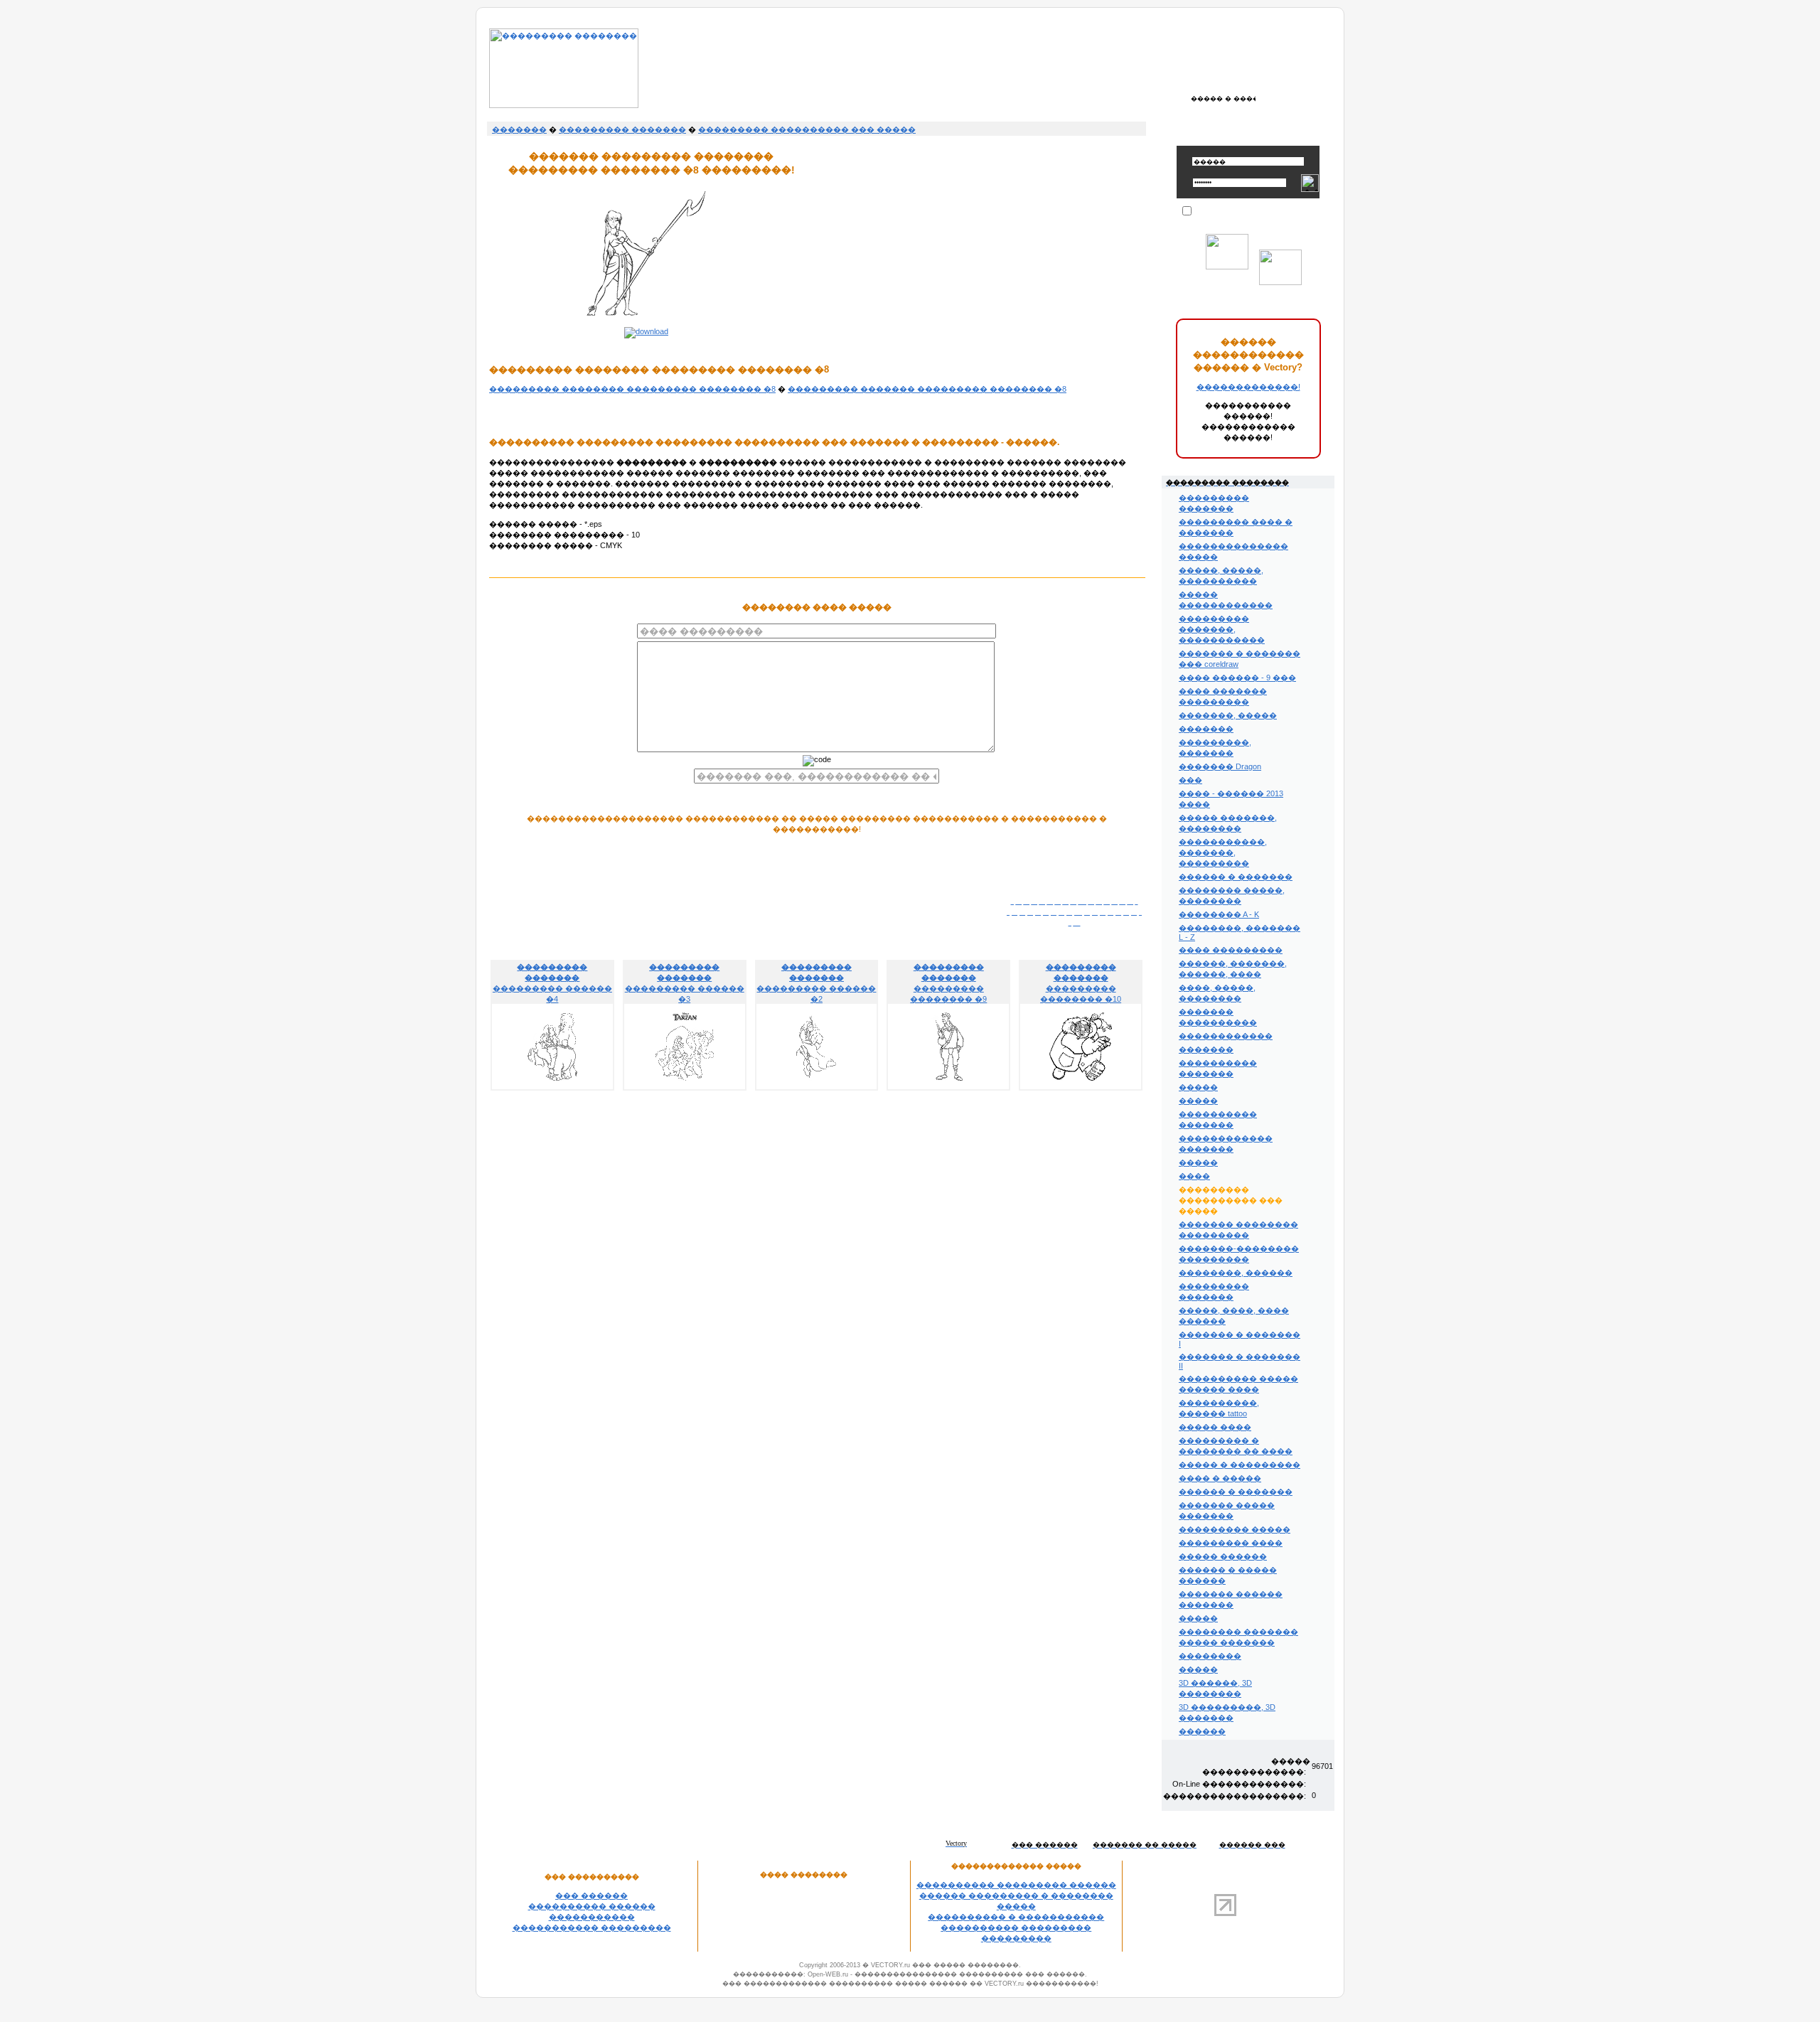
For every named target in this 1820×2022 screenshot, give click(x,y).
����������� (592, 1917)
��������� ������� (622, 129)
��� (1190, 780)
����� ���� (1215, 1427)
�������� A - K (1219, 914)
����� (1198, 1087)
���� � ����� (1220, 1478)
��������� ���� (1231, 1543)
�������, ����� (1228, 715)
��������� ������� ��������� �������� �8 (927, 389)
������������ (1226, 1036)
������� (519, 129)
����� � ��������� (1240, 1465)
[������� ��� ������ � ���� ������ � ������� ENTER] (1223, 98)
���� (1194, 1176)
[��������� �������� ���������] (564, 105)
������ (1202, 1731)
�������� (1210, 1656)
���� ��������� (1231, 950)
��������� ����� (1235, 1529)
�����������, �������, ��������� (1223, 852)
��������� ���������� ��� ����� (807, 129)
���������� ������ (592, 1906)
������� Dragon (1220, 766)
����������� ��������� (592, 1927)
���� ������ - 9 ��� (1237, 678)
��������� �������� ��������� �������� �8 (632, 389)
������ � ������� (1236, 877)
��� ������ (591, 1895)
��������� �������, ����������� (1222, 629)
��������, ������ (1236, 1273)
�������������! (1248, 387)
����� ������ (1223, 1556)
